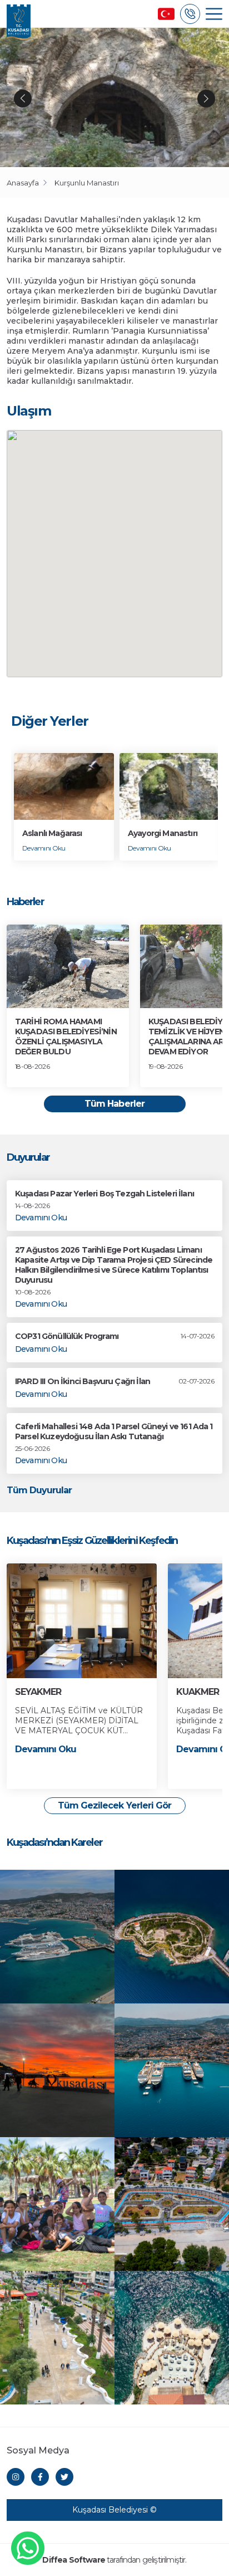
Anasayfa (23, 183)
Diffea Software (73, 2560)
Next (206, 99)
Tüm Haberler (114, 1104)
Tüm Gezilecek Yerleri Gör (114, 1805)
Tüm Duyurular (39, 1490)
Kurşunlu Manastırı (87, 183)
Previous (23, 99)
